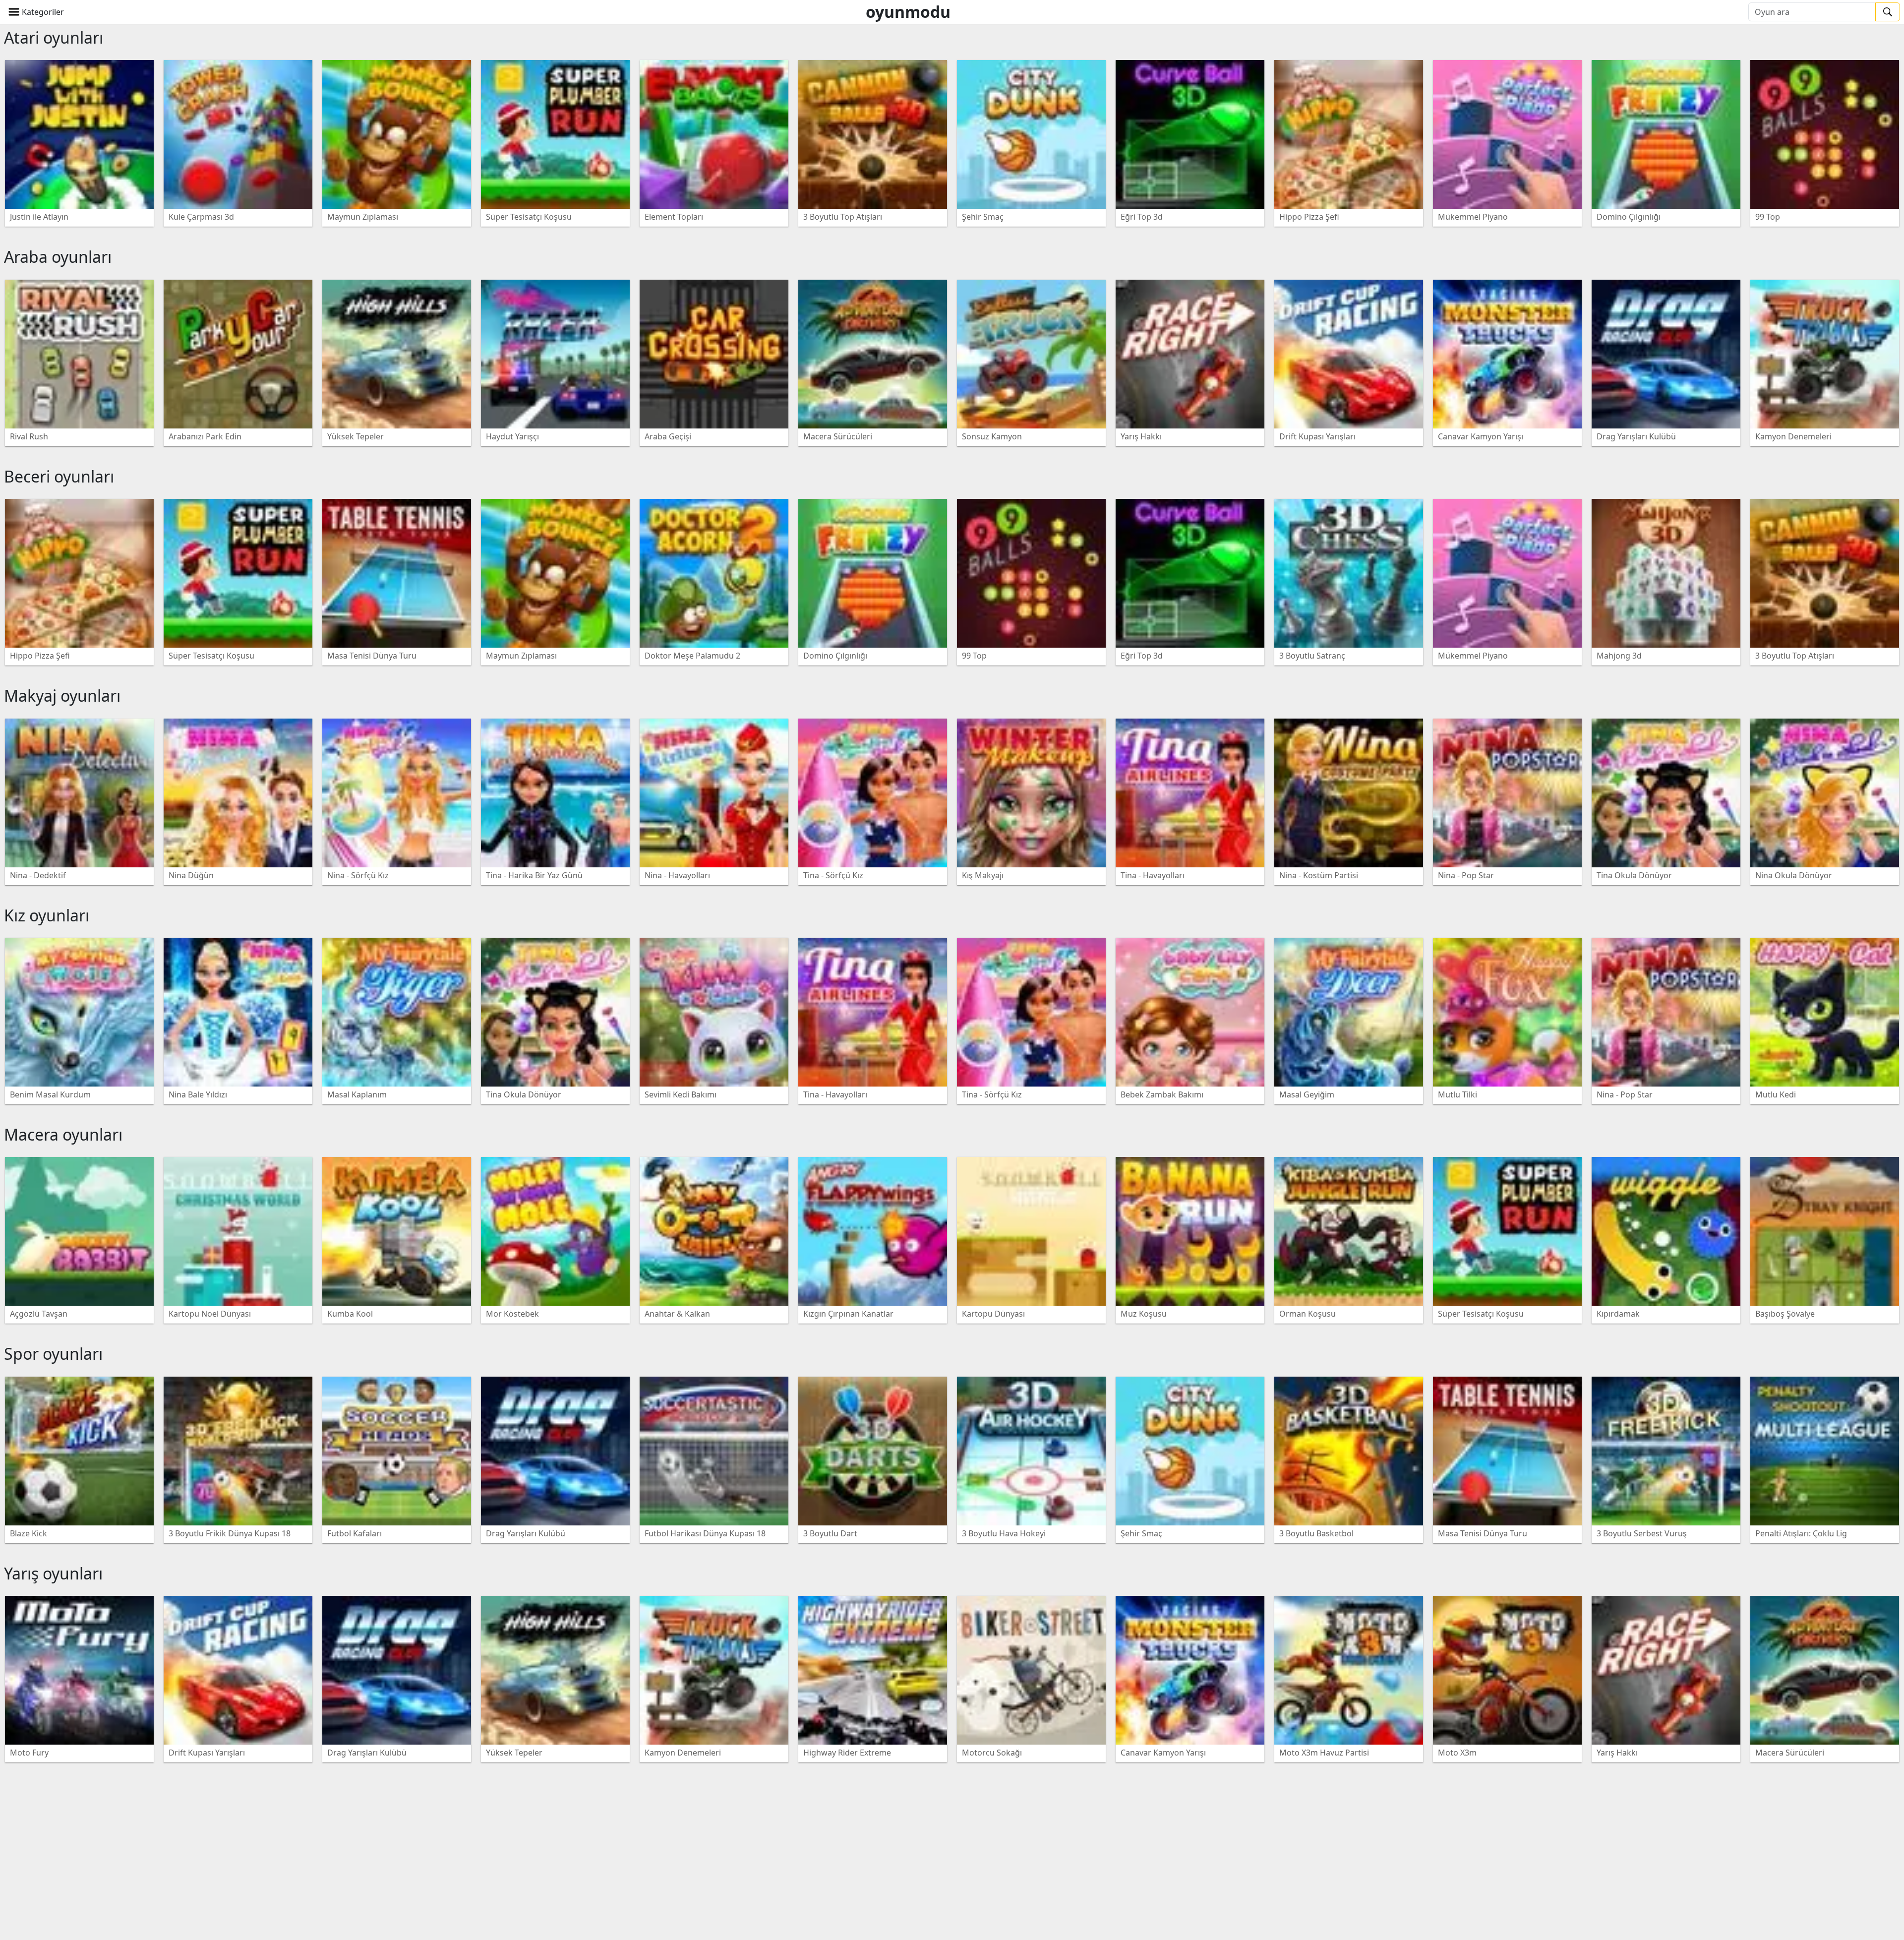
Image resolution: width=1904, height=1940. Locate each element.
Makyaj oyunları (62, 696)
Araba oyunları (58, 257)
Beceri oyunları (59, 476)
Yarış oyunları (53, 1573)
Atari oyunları (54, 37)
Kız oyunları (47, 915)
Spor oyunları (53, 1354)
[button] (36, 12)
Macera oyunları (63, 1134)
